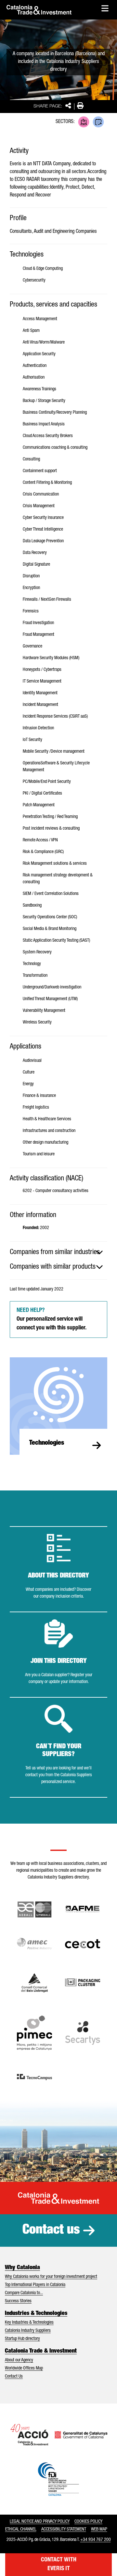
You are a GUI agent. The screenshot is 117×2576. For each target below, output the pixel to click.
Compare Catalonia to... (24, 2293)
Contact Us (14, 2377)
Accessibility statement (64, 2530)
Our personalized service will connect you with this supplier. (52, 1319)
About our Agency (19, 2360)
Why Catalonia (22, 2268)
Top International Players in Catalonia (35, 2285)
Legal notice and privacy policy (40, 2522)
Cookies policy (88, 2522)
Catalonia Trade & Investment (41, 2351)
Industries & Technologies (36, 2314)
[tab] (58, 1252)
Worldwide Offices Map (24, 2369)
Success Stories (18, 2301)
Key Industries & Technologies (29, 2323)
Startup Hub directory (22, 2339)
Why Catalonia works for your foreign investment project (51, 2277)
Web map (99, 2530)
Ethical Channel (21, 2530)
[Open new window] (35, 1983)
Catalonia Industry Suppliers (28, 2331)
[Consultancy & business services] (98, 122)
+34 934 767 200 (96, 2540)
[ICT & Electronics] (84, 122)
